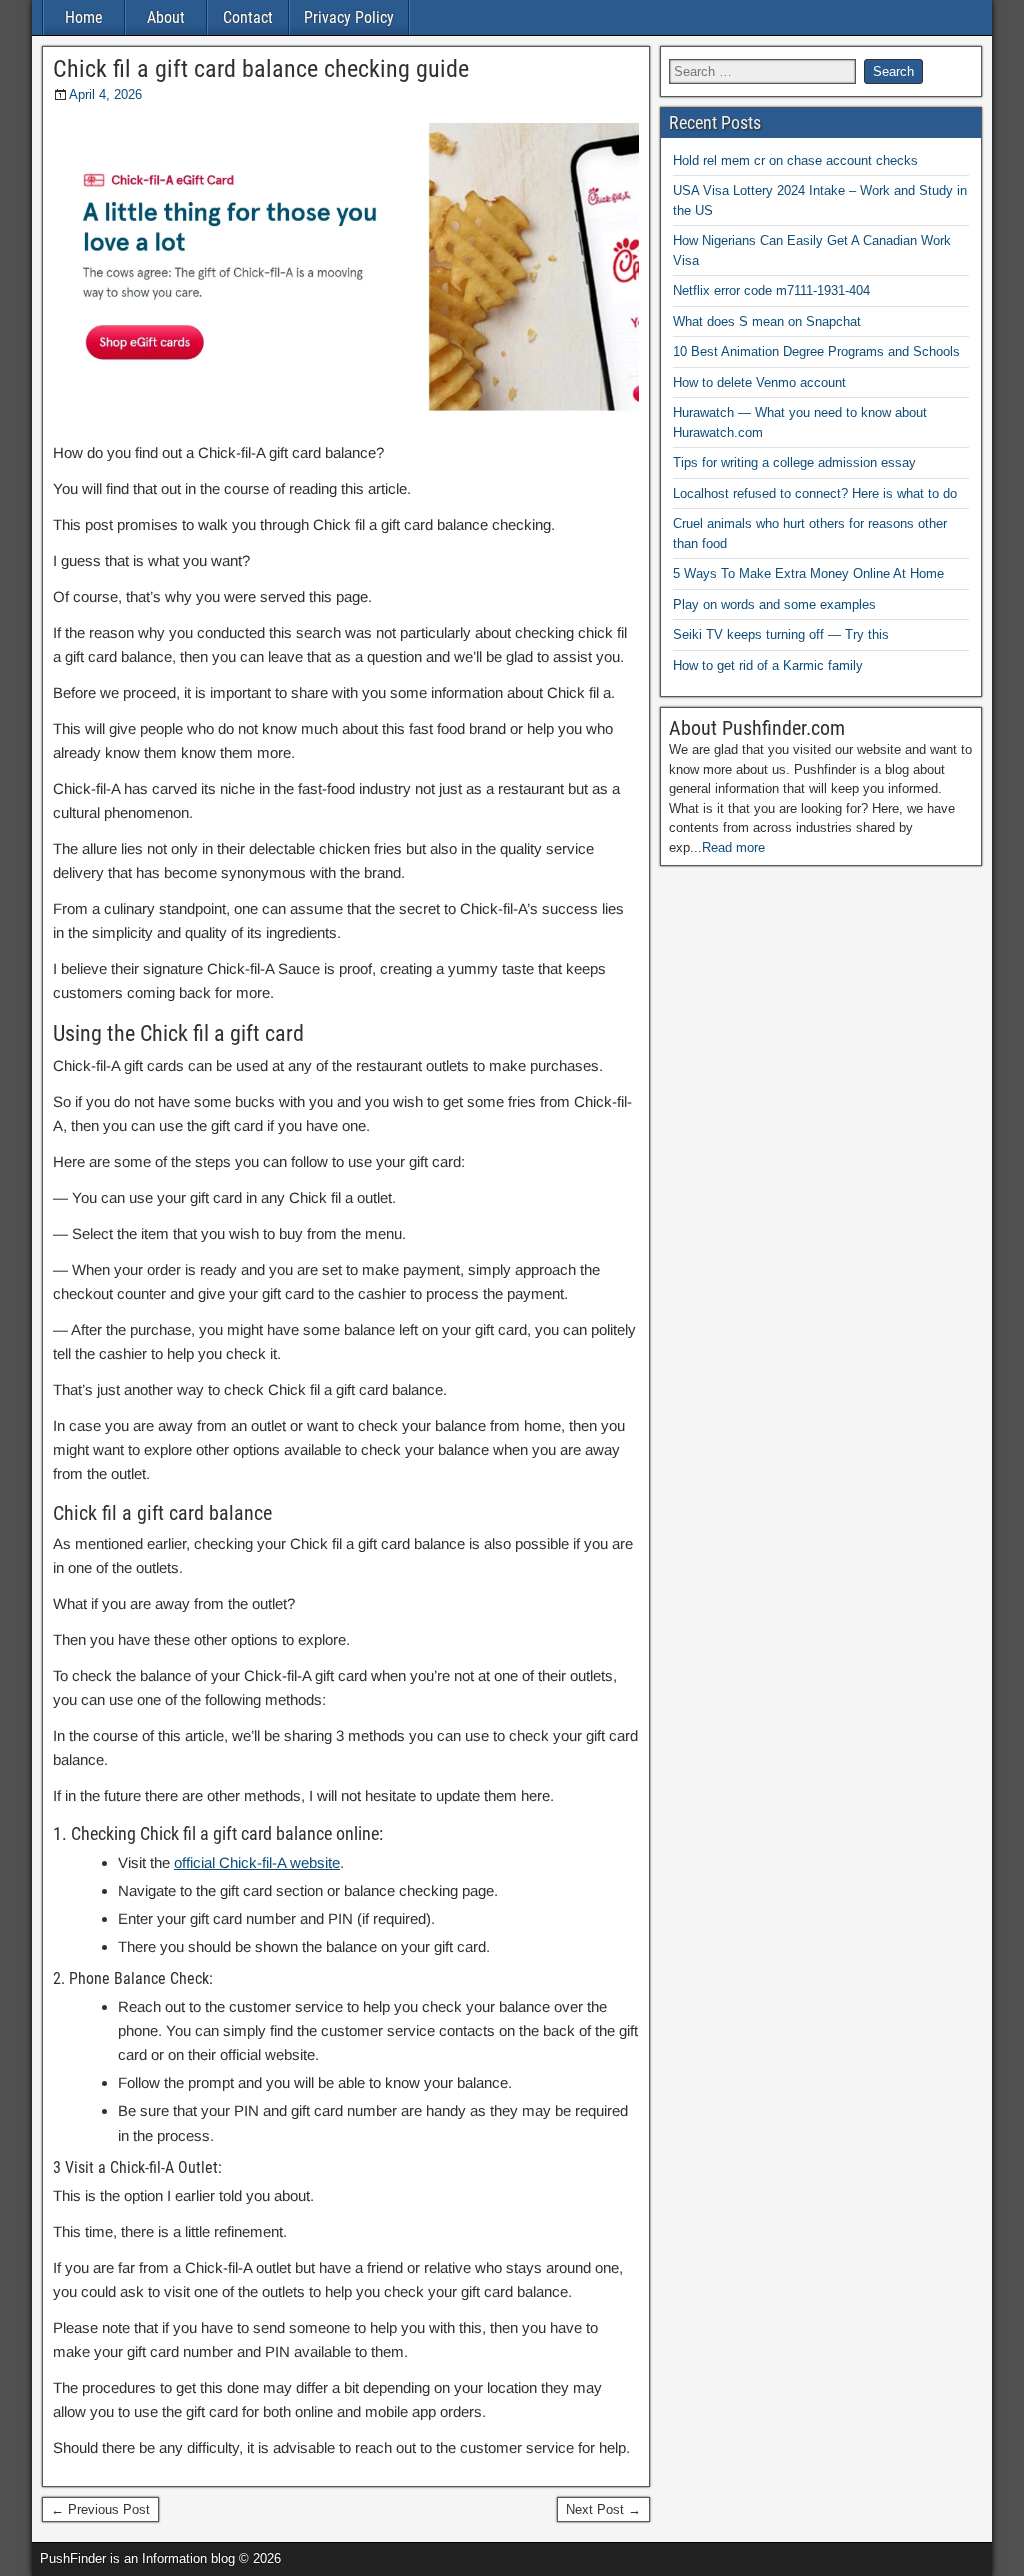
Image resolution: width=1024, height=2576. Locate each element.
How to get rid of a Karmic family (768, 665)
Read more (733, 847)
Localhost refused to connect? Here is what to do (815, 493)
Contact (248, 17)
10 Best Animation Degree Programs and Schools (816, 351)
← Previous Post (100, 2509)
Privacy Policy (349, 17)
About (166, 17)
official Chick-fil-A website (257, 1862)
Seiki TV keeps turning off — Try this (781, 634)
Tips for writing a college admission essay (794, 462)
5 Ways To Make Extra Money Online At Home (808, 573)
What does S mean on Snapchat (767, 321)
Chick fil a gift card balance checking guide (261, 69)
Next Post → (603, 2509)
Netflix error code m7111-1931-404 (771, 290)
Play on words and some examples (774, 604)
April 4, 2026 (105, 94)
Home (84, 17)
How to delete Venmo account (759, 382)
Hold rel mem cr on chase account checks (795, 160)
